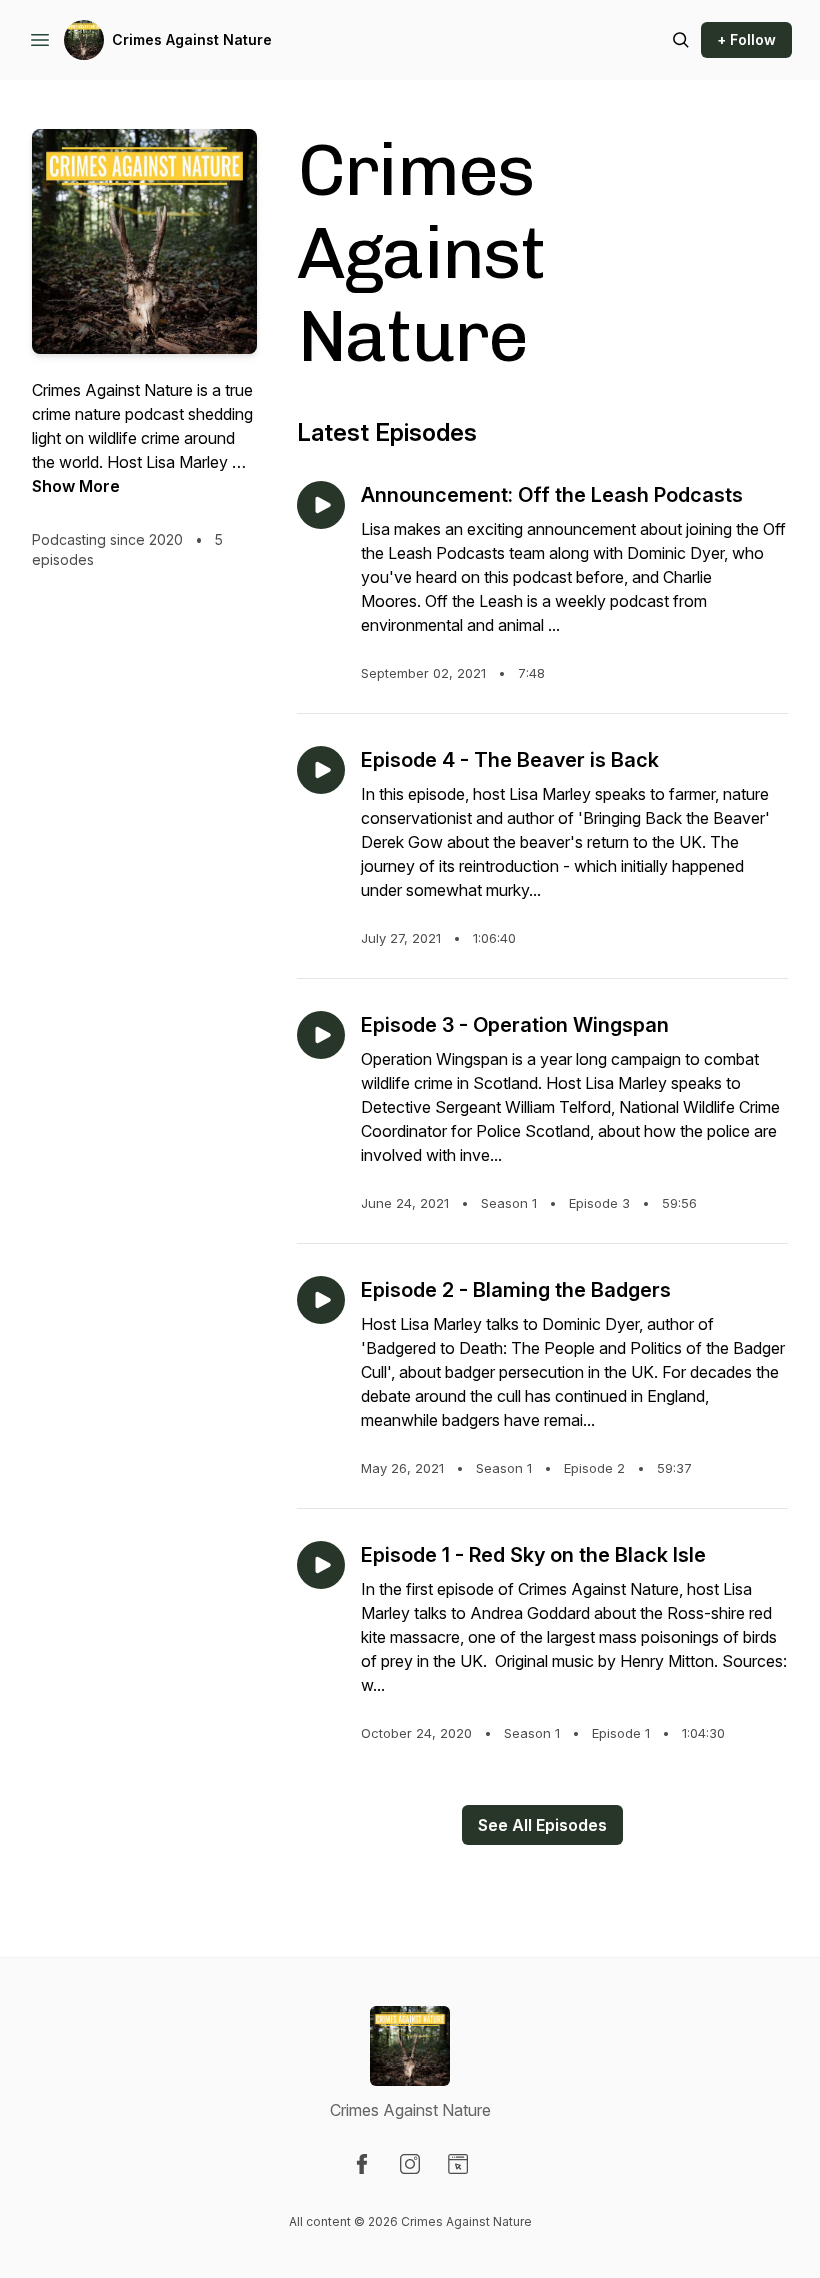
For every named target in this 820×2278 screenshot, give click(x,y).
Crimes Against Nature (192, 39)
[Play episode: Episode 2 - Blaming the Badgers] (321, 1300)
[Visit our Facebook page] (362, 2164)
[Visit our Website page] (458, 2164)
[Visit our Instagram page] (410, 2164)
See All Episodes (542, 1825)
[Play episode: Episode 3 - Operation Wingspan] (321, 1035)
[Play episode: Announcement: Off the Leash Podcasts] (321, 505)
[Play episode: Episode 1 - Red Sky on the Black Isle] (321, 1565)
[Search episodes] (681, 40)
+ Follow (746, 39)
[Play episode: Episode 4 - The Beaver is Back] (321, 770)
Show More (76, 486)
